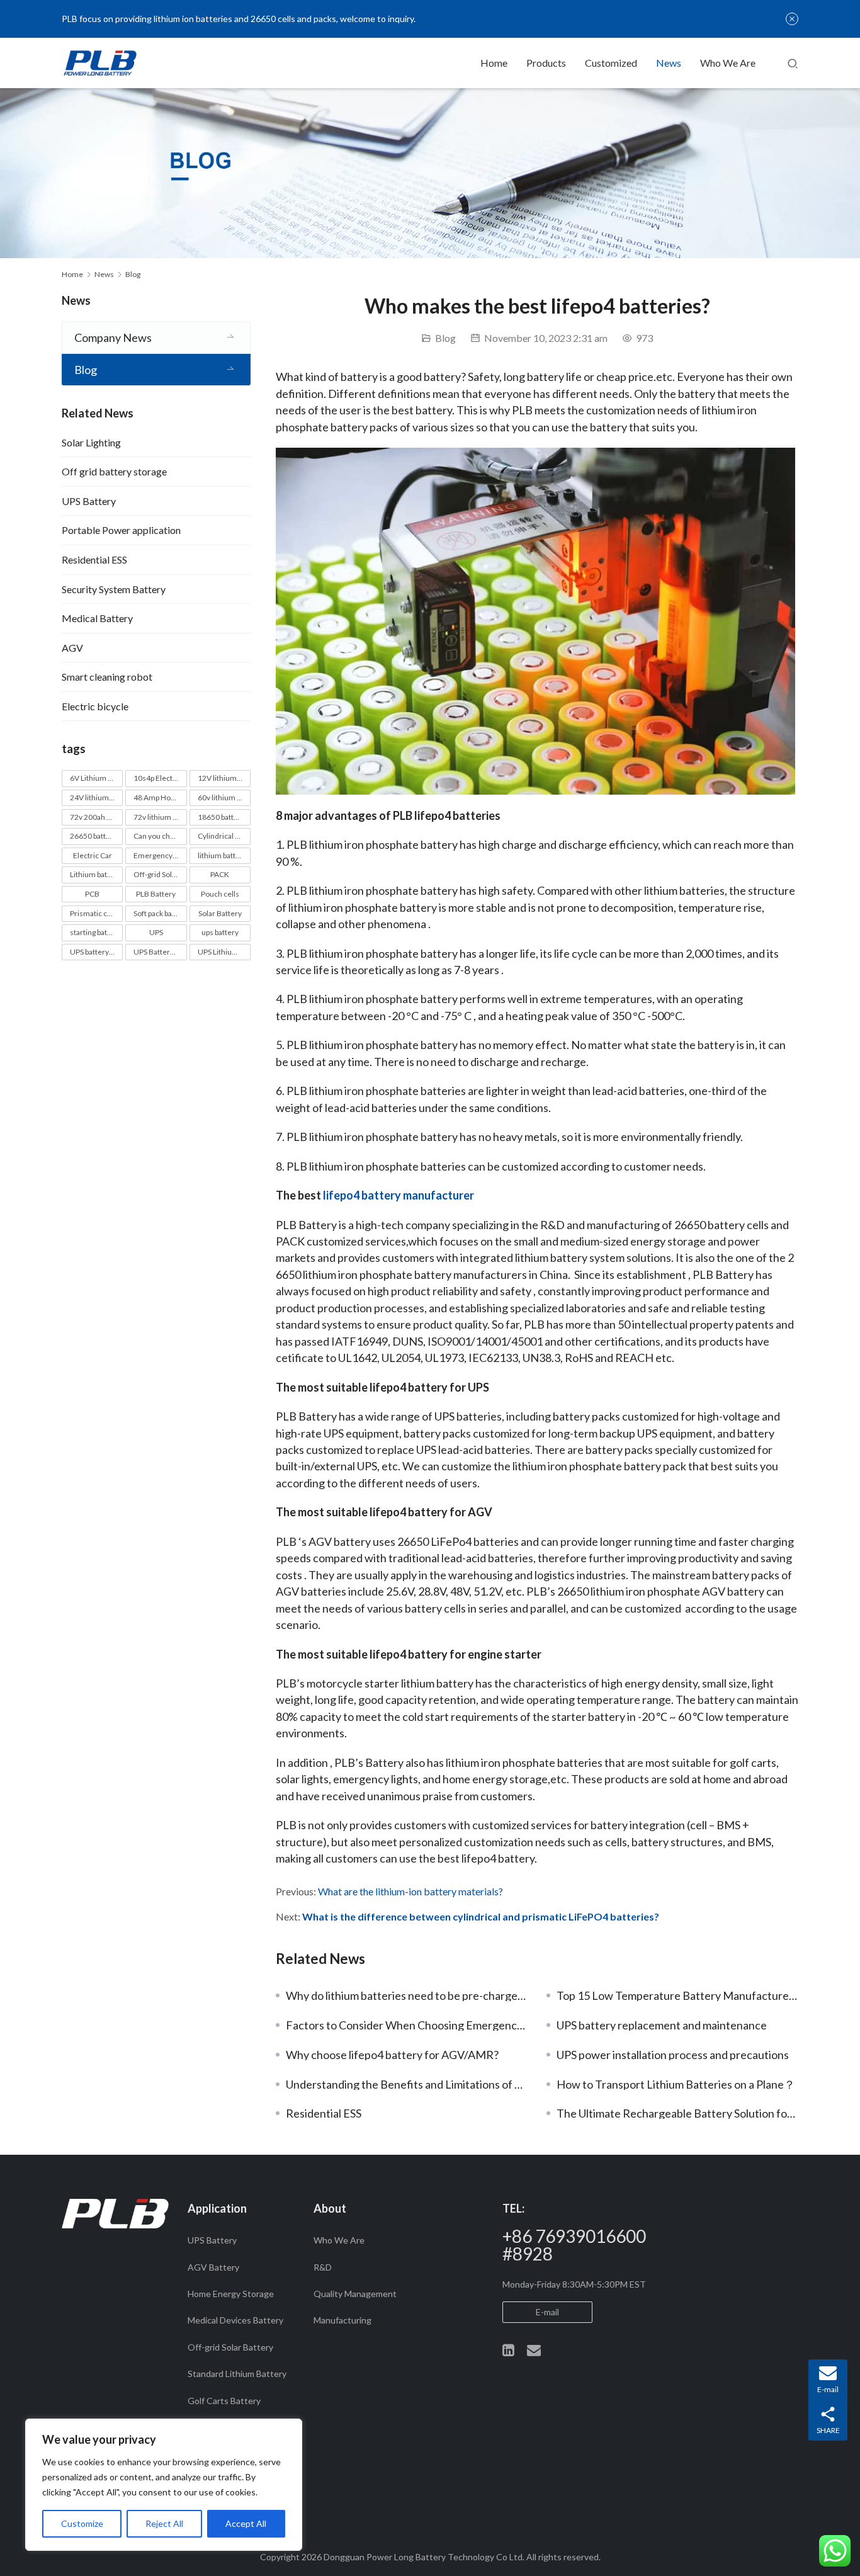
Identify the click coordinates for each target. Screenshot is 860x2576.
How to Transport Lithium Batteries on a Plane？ (676, 2084)
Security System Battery (114, 589)
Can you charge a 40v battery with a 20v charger (160, 836)
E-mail (547, 2312)
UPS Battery (89, 501)
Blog (445, 338)
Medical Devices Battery (235, 2320)
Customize (82, 2523)
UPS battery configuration (96, 952)
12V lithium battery (224, 778)
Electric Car (93, 855)
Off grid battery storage (114, 471)
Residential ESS (324, 2113)
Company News (113, 338)
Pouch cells (220, 894)
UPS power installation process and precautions (673, 2055)
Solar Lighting (91, 442)
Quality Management (355, 2294)
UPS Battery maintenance (160, 952)
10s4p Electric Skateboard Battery (160, 778)
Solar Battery (220, 913)
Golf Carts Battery (224, 2401)
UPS (156, 932)
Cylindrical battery (224, 836)
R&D (323, 2267)
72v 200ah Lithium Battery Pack (96, 817)
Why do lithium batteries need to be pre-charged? (407, 1995)
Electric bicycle (95, 706)
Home (494, 63)
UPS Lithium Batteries (224, 952)
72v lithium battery (160, 817)
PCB (92, 894)
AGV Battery (213, 2267)
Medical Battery (97, 618)
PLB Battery (156, 894)
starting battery (95, 932)
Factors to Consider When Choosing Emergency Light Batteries (407, 2025)
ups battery (220, 932)
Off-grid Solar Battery (160, 874)
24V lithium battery (96, 797)
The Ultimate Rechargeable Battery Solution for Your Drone (677, 2113)
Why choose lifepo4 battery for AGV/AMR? (392, 2055)
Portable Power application (121, 530)
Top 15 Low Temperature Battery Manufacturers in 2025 (677, 1995)
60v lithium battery (224, 797)
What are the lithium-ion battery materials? (410, 1891)
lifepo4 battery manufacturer (399, 1195)
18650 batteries (224, 817)
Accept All (246, 2523)
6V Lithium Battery (96, 778)
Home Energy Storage (231, 2294)
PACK (220, 874)
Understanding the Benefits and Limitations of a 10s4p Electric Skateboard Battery (407, 2084)
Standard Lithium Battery (237, 2374)
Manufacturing (342, 2320)
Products (546, 63)
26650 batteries (96, 836)
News (669, 63)
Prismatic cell (93, 913)
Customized (611, 63)
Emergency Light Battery (160, 855)
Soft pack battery (160, 913)
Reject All (164, 2523)
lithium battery (222, 855)
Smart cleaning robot (107, 677)
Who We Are (728, 63)
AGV (72, 648)
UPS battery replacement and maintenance (662, 2025)
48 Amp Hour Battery (160, 797)
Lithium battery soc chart (96, 874)
